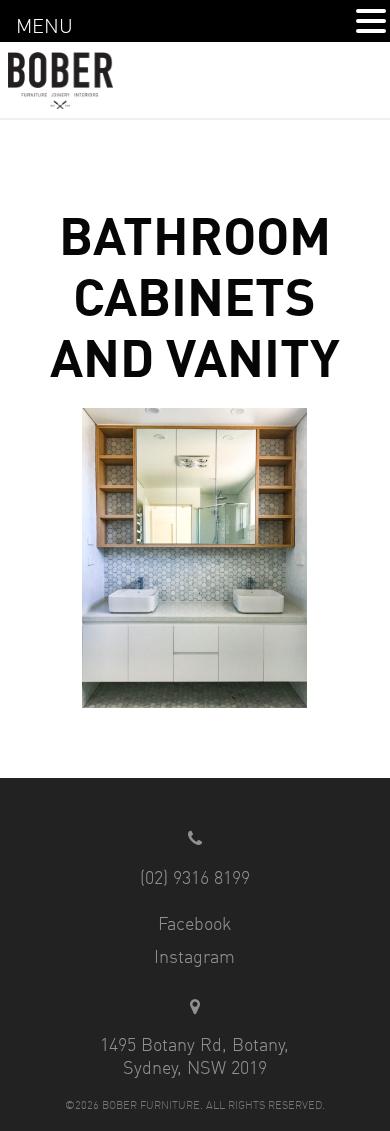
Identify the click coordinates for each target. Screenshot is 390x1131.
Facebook (194, 922)
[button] (371, 21)
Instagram (194, 955)
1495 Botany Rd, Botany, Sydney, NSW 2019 (194, 1055)
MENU (44, 25)
